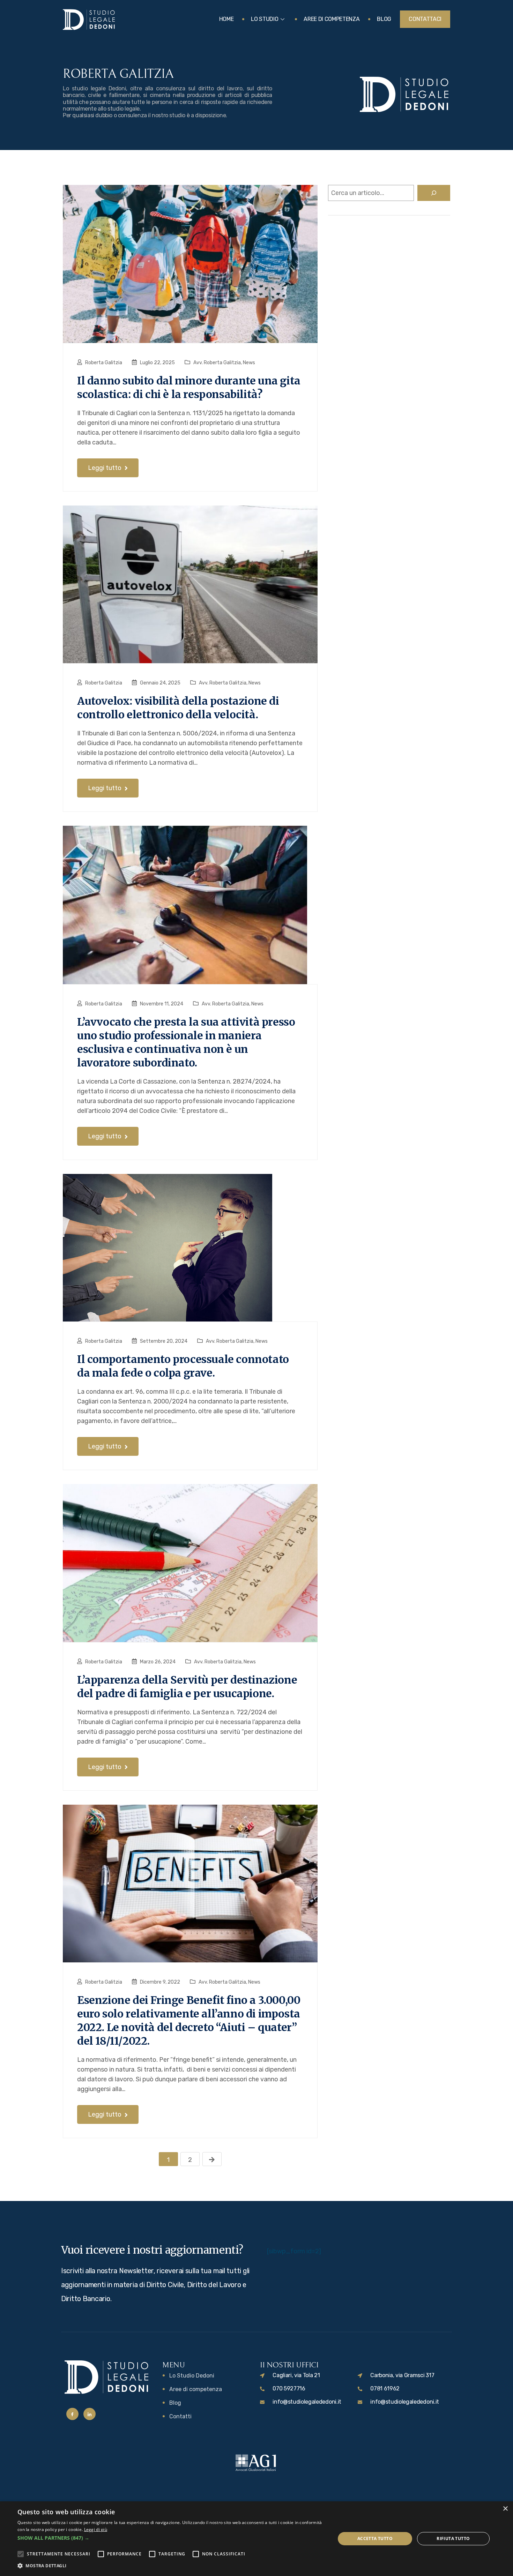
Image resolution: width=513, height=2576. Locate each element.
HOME (226, 19)
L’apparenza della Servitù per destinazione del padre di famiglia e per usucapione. (187, 1687)
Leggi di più (96, 2529)
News (249, 363)
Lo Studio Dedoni (192, 2376)
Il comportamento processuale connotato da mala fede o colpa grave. (183, 1366)
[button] (172, 2538)
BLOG (384, 19)
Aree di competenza (196, 2389)
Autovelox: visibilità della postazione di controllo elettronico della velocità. (178, 708)
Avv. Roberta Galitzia (217, 363)
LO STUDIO (265, 19)
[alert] (256, 2539)
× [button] (505, 2509)
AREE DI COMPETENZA (332, 19)
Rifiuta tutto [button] (453, 2538)
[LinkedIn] (90, 2414)
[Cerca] (434, 193)
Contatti (180, 2416)
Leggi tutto (105, 468)
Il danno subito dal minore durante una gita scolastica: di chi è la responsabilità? (189, 387)
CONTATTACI (425, 19)
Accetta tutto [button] (375, 2538)
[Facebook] (72, 2414)
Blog (175, 2403)
